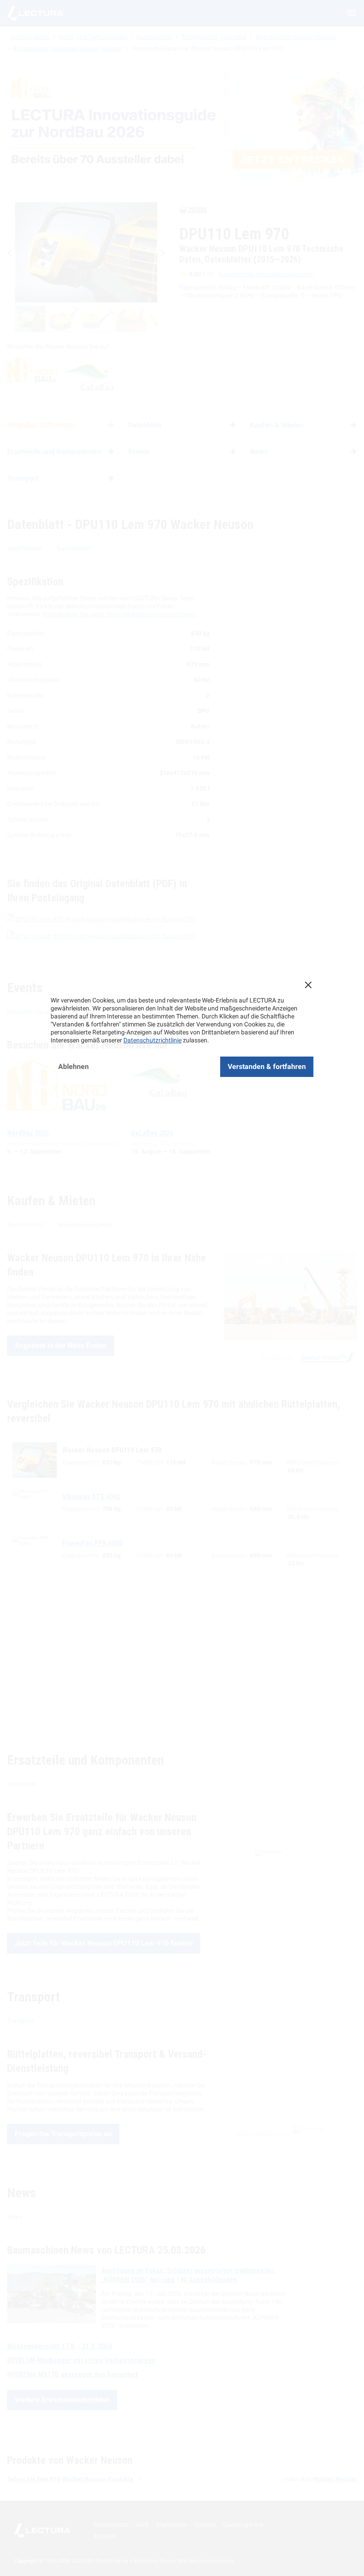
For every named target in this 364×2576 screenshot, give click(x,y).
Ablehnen (73, 1067)
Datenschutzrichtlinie (152, 1040)
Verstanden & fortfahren (267, 1067)
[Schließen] (308, 985)
